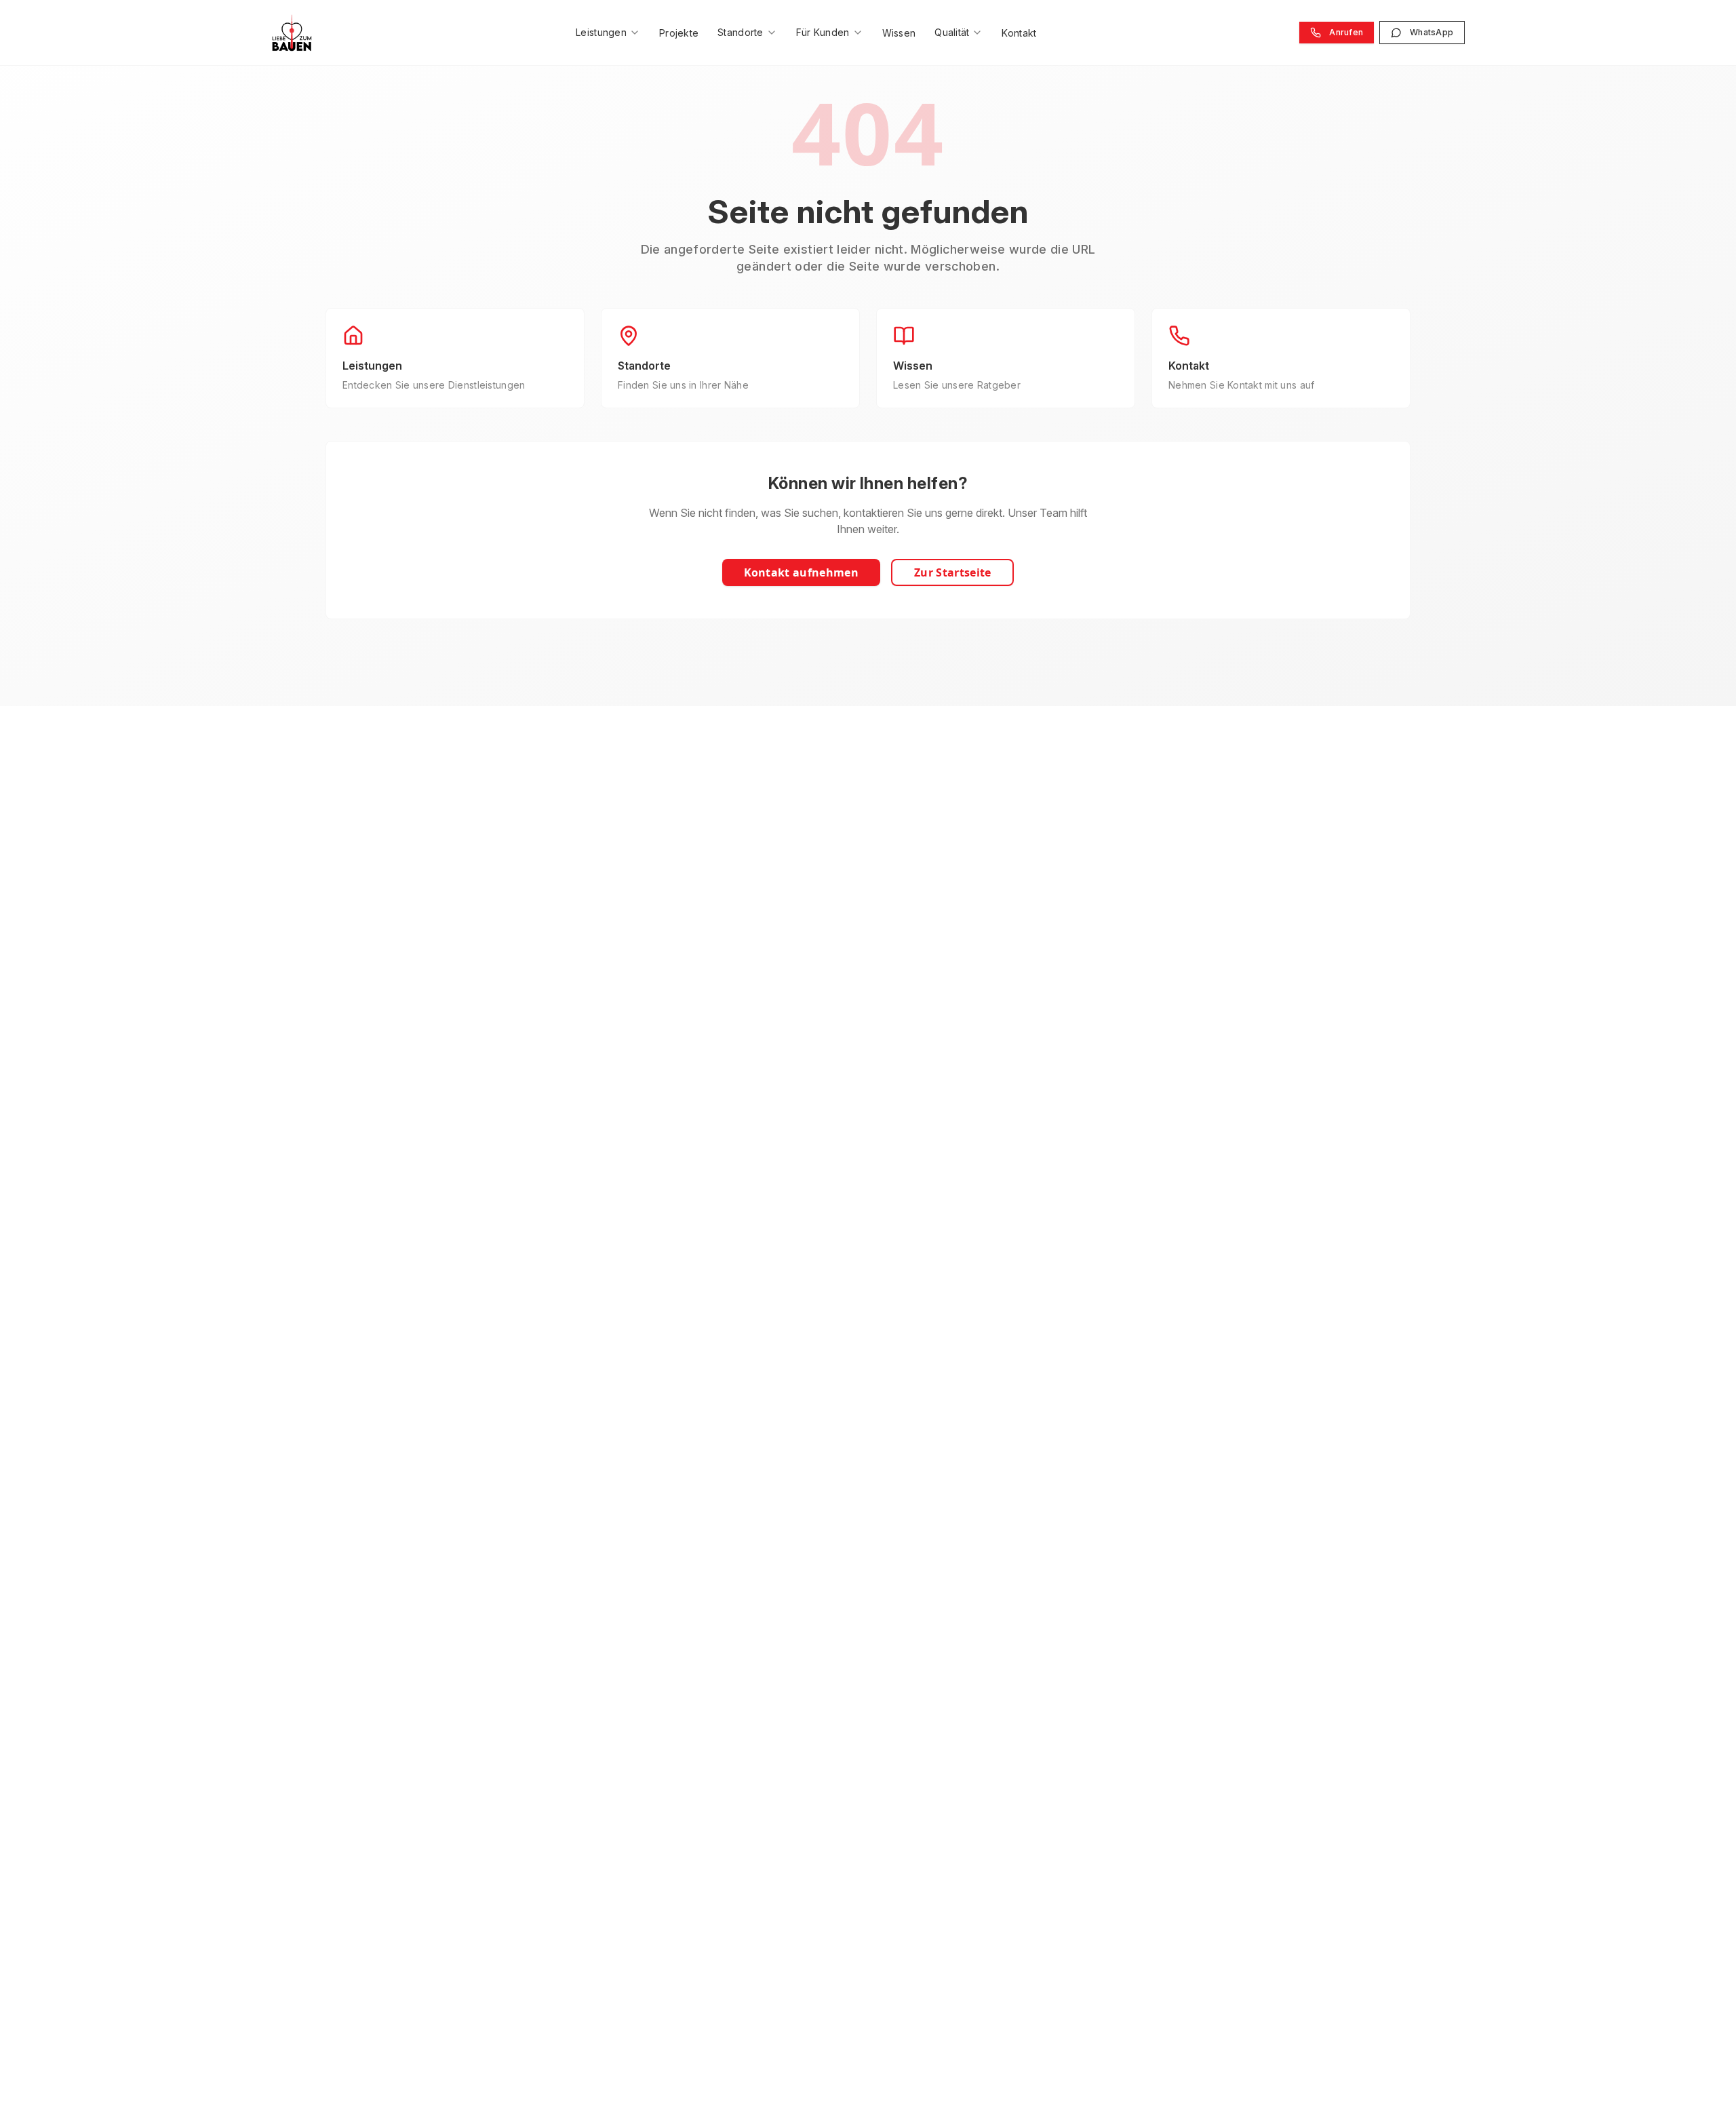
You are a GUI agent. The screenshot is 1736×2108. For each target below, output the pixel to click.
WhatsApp (1432, 32)
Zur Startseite (952, 572)
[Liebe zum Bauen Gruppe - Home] (292, 33)
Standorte (741, 32)
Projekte (679, 33)
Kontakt (1019, 33)
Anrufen (1346, 32)
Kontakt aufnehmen (801, 572)
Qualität (952, 32)
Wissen (899, 33)
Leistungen (601, 32)
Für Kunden (823, 32)
